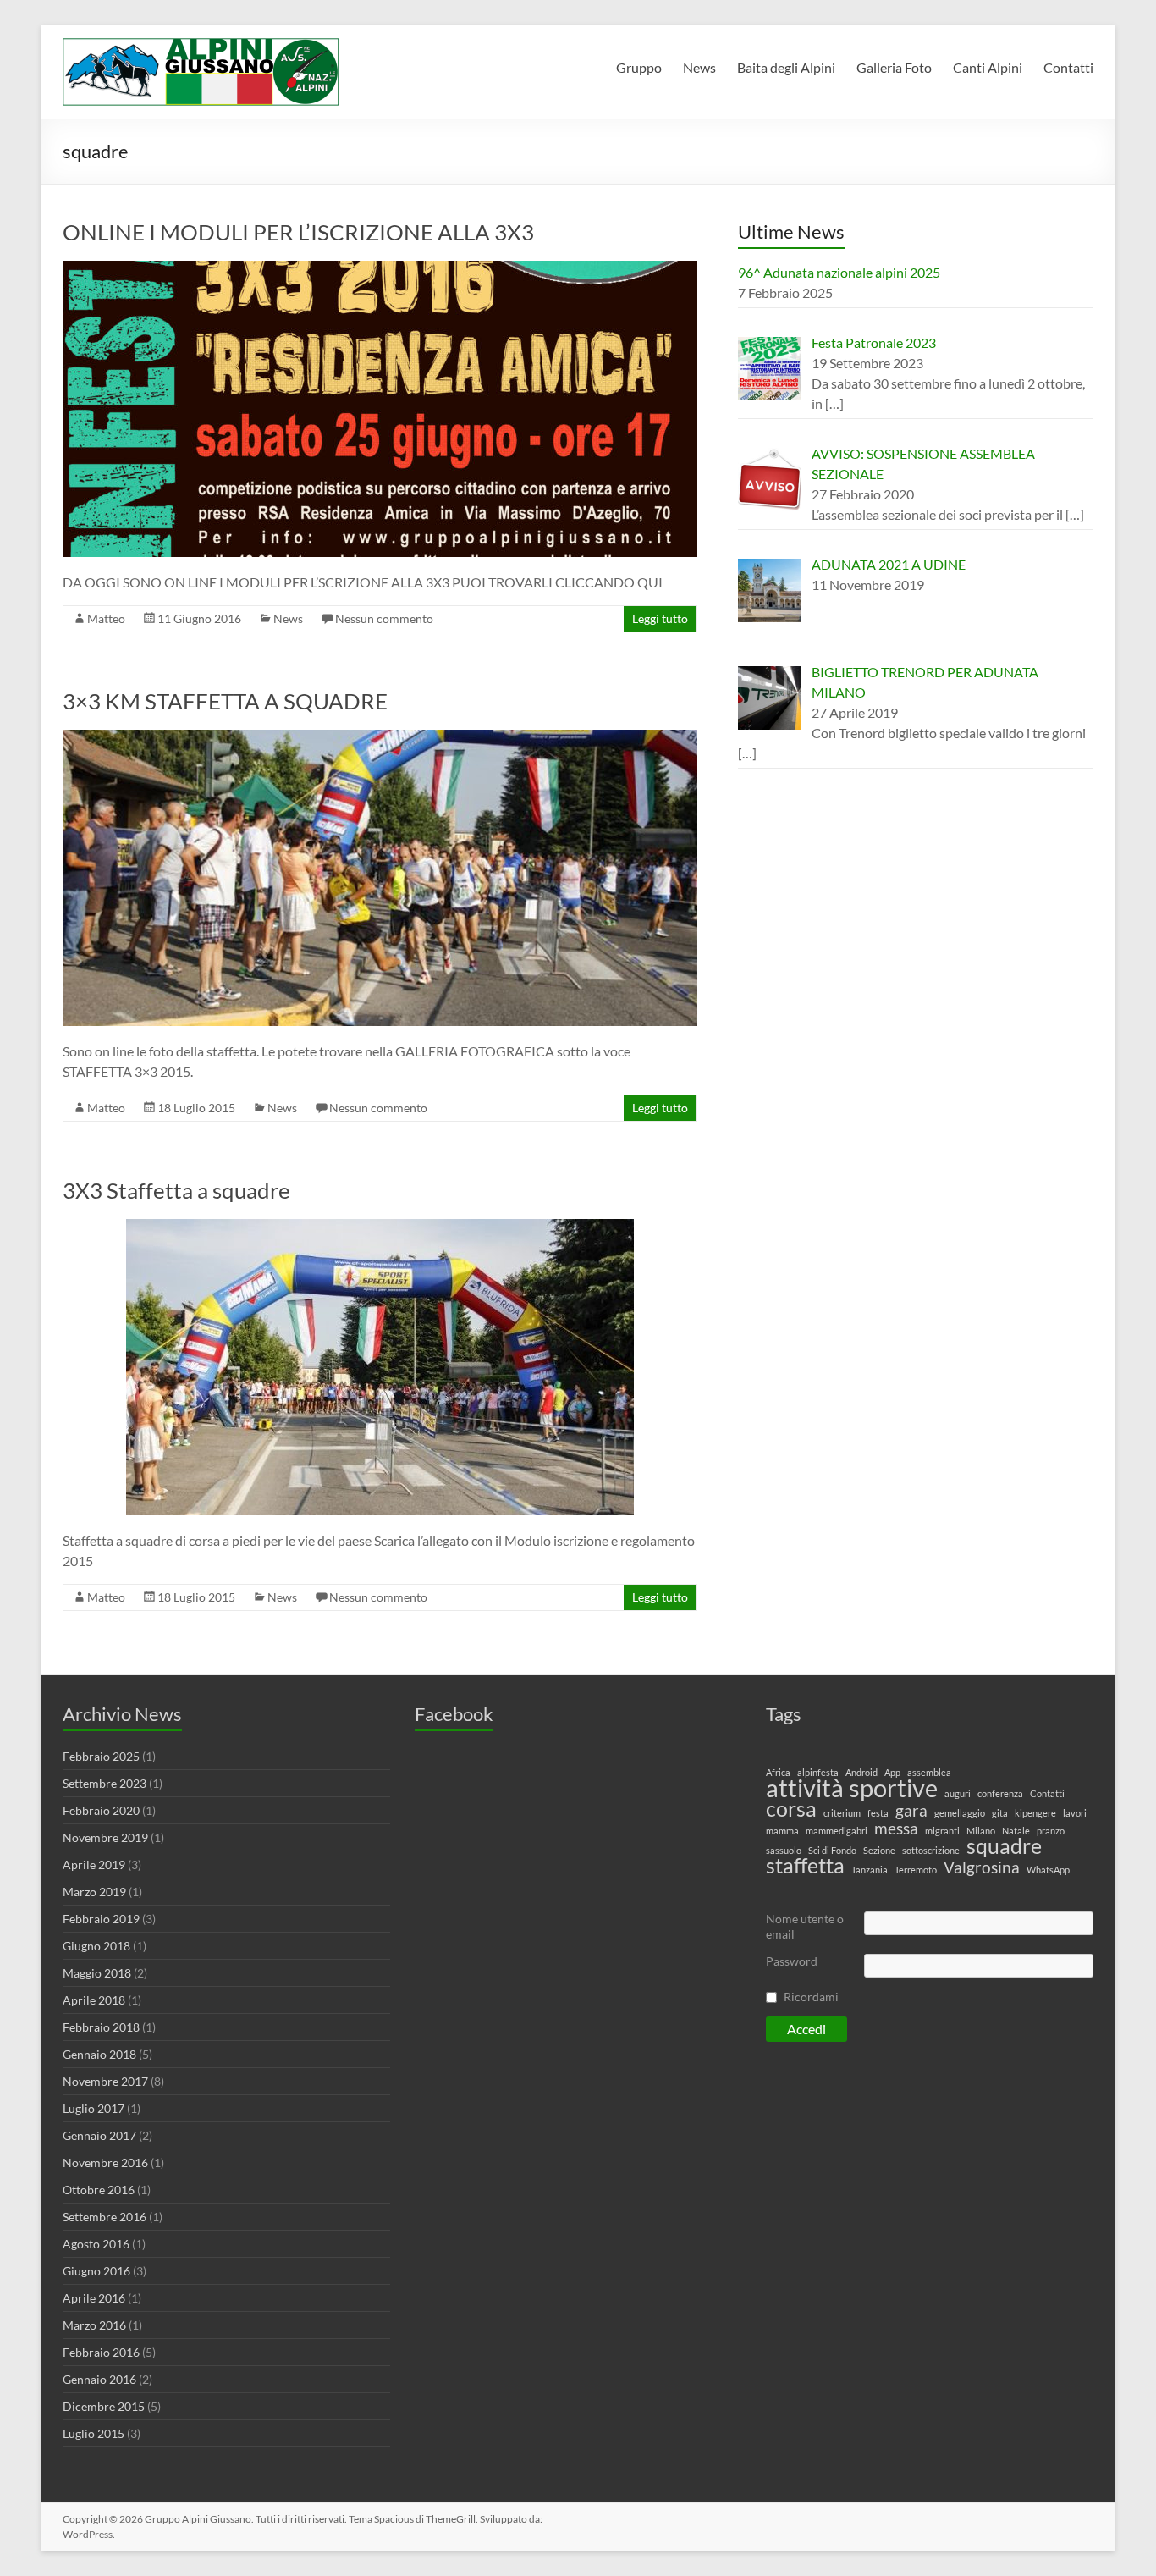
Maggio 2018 (97, 1973)
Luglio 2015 (94, 2433)
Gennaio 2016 (99, 2379)
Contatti (1068, 67)
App (892, 1772)
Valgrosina (982, 1867)
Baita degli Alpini (786, 67)
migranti (942, 1831)
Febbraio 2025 (101, 1756)
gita (1000, 1813)
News (699, 67)
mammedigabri (837, 1831)
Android (861, 1772)
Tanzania (870, 1870)
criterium (842, 1813)
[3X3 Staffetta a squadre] (380, 1227)
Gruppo (639, 67)
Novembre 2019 (105, 1837)
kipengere (1035, 1813)
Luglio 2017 (94, 2108)
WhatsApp (1048, 1870)
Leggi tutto (660, 618)
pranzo (1051, 1831)
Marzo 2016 (94, 2325)
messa (896, 1829)
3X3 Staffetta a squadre (176, 1190)
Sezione (879, 1850)
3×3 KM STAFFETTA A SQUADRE (225, 701)
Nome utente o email (805, 1926)
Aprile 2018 (94, 2000)
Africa (778, 1772)
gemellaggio (960, 1813)
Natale (1016, 1831)
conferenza (1000, 1793)
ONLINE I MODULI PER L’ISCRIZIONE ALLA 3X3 (298, 232)
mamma (782, 1831)
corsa (791, 1809)
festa (878, 1813)
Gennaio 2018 (99, 2054)
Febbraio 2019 (101, 1919)
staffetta (805, 1866)
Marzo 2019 (94, 1892)
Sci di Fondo (832, 1850)
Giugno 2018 (96, 1946)
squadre (1004, 1846)
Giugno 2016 (96, 2271)
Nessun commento (384, 618)
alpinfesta (818, 1772)
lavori (1075, 1813)
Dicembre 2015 (104, 2406)
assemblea (929, 1772)
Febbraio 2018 (101, 2027)
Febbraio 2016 (101, 2352)
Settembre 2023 (105, 1783)
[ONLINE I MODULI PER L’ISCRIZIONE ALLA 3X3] (380, 269)
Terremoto (916, 1870)
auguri (958, 1793)
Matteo (106, 618)
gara (911, 1811)
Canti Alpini (988, 67)
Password (792, 1961)
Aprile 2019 (94, 1864)
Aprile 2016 (94, 2298)
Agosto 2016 (96, 2244)
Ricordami (811, 1997)
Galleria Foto (894, 67)
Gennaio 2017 (99, 2135)
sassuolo (784, 1850)
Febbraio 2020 (101, 1810)
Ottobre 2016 (99, 2190)
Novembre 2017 (105, 2081)
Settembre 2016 (105, 2217)
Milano (981, 1831)
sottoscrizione (931, 1850)
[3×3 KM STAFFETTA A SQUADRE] (380, 738)
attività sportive (852, 1788)
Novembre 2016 (105, 2162)
